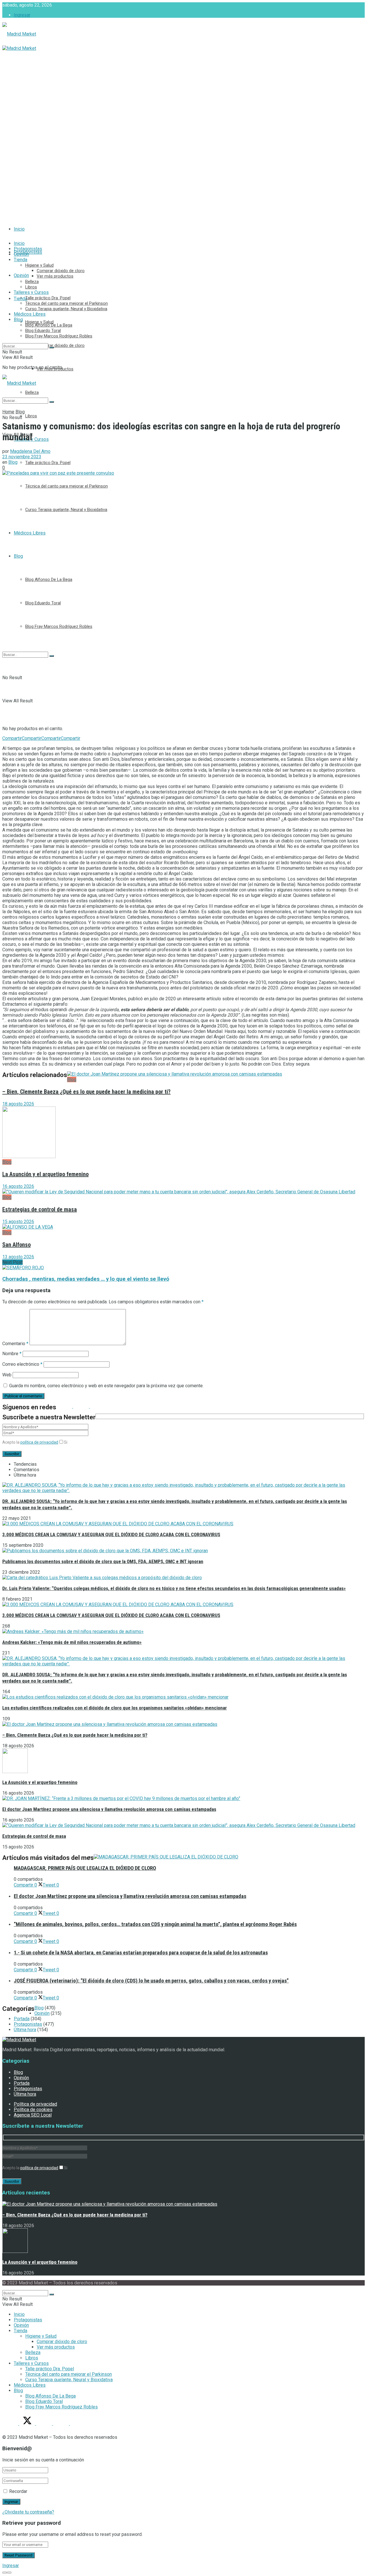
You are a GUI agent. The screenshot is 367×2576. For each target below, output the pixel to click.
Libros (31, 416)
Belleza (32, 282)
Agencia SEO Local (33, 2115)
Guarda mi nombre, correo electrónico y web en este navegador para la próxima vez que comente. (106, 1386)
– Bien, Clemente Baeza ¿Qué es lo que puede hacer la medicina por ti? (86, 1092)
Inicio (19, 229)
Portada (22, 2019)
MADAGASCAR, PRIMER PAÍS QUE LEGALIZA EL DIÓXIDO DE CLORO (85, 1868)
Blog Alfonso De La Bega (49, 579)
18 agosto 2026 (18, 1104)
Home (8, 412)
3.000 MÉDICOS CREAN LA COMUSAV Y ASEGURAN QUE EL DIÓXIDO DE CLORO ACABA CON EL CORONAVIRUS (111, 1534)
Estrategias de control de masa (40, 1209)
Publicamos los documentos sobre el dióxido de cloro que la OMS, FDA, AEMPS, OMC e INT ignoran (103, 1561)
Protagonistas (28, 249)
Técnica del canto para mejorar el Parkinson (67, 486)
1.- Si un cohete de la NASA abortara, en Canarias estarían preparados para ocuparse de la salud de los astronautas (141, 1953)
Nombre (12, 1354)
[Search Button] (52, 656)
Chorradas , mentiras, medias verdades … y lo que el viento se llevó (86, 1279)
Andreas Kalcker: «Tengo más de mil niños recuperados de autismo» (72, 1642)
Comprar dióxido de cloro (61, 345)
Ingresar (22, 15)
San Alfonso (16, 1245)
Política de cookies (33, 2110)
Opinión (21, 275)
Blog (18, 556)
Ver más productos (55, 276)
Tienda (21, 260)
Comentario (15, 1344)
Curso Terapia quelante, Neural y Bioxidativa (66, 510)
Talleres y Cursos (31, 292)
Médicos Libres (30, 533)
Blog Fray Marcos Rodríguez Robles (59, 626)
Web (7, 1375)
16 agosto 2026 (18, 1186)
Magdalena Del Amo (30, 451)
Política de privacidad (35, 2104)
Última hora (25, 2030)
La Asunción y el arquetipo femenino (45, 1174)
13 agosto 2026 (18, 1257)
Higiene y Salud (39, 322)
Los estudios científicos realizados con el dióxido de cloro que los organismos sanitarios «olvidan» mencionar (115, 1708)
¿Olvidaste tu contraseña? (28, 2512)
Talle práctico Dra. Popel (48, 463)
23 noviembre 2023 (22, 457)
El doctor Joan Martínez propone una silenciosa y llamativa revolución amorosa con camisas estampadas (109, 1809)
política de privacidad (39, 1442)
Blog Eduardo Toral (43, 603)
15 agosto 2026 (18, 1222)
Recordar (18, 2491)
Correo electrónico (22, 1364)
